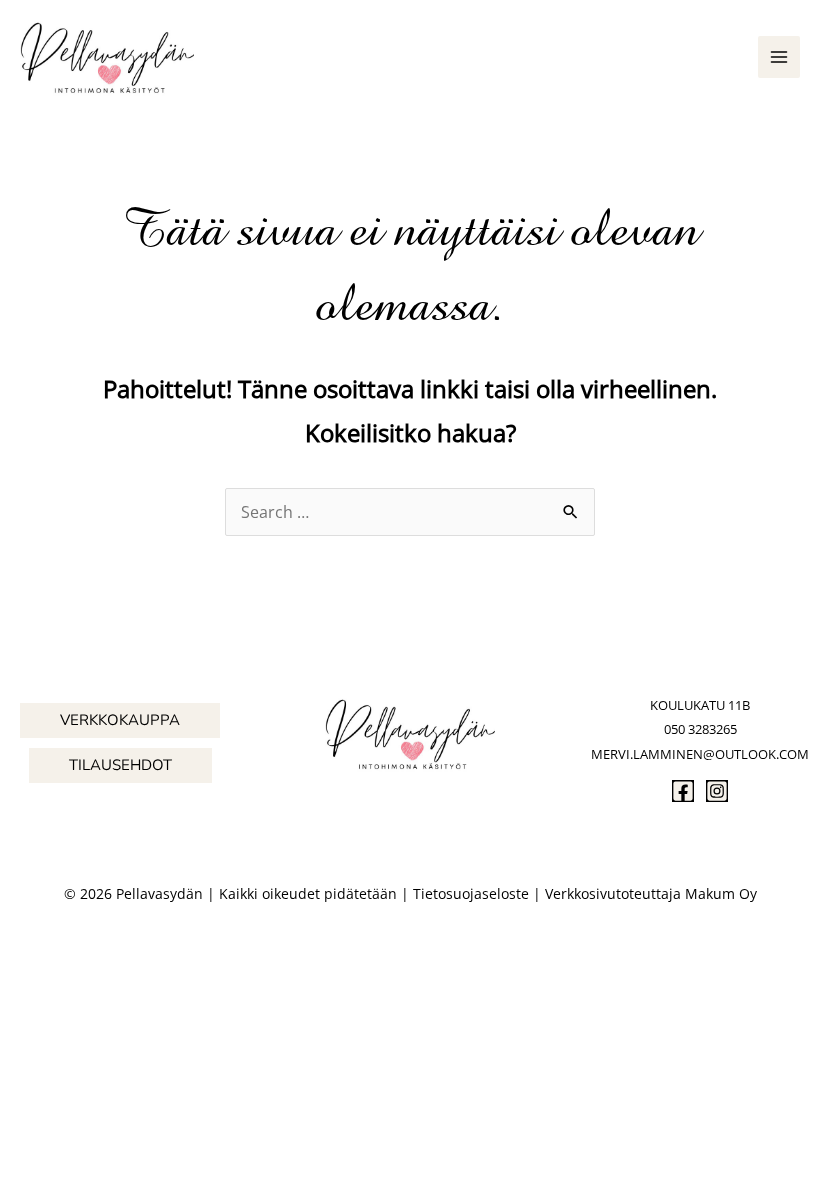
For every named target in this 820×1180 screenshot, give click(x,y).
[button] (120, 720)
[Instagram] (717, 791)
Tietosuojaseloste (471, 893)
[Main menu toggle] (779, 57)
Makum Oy (721, 893)
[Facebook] (683, 791)
